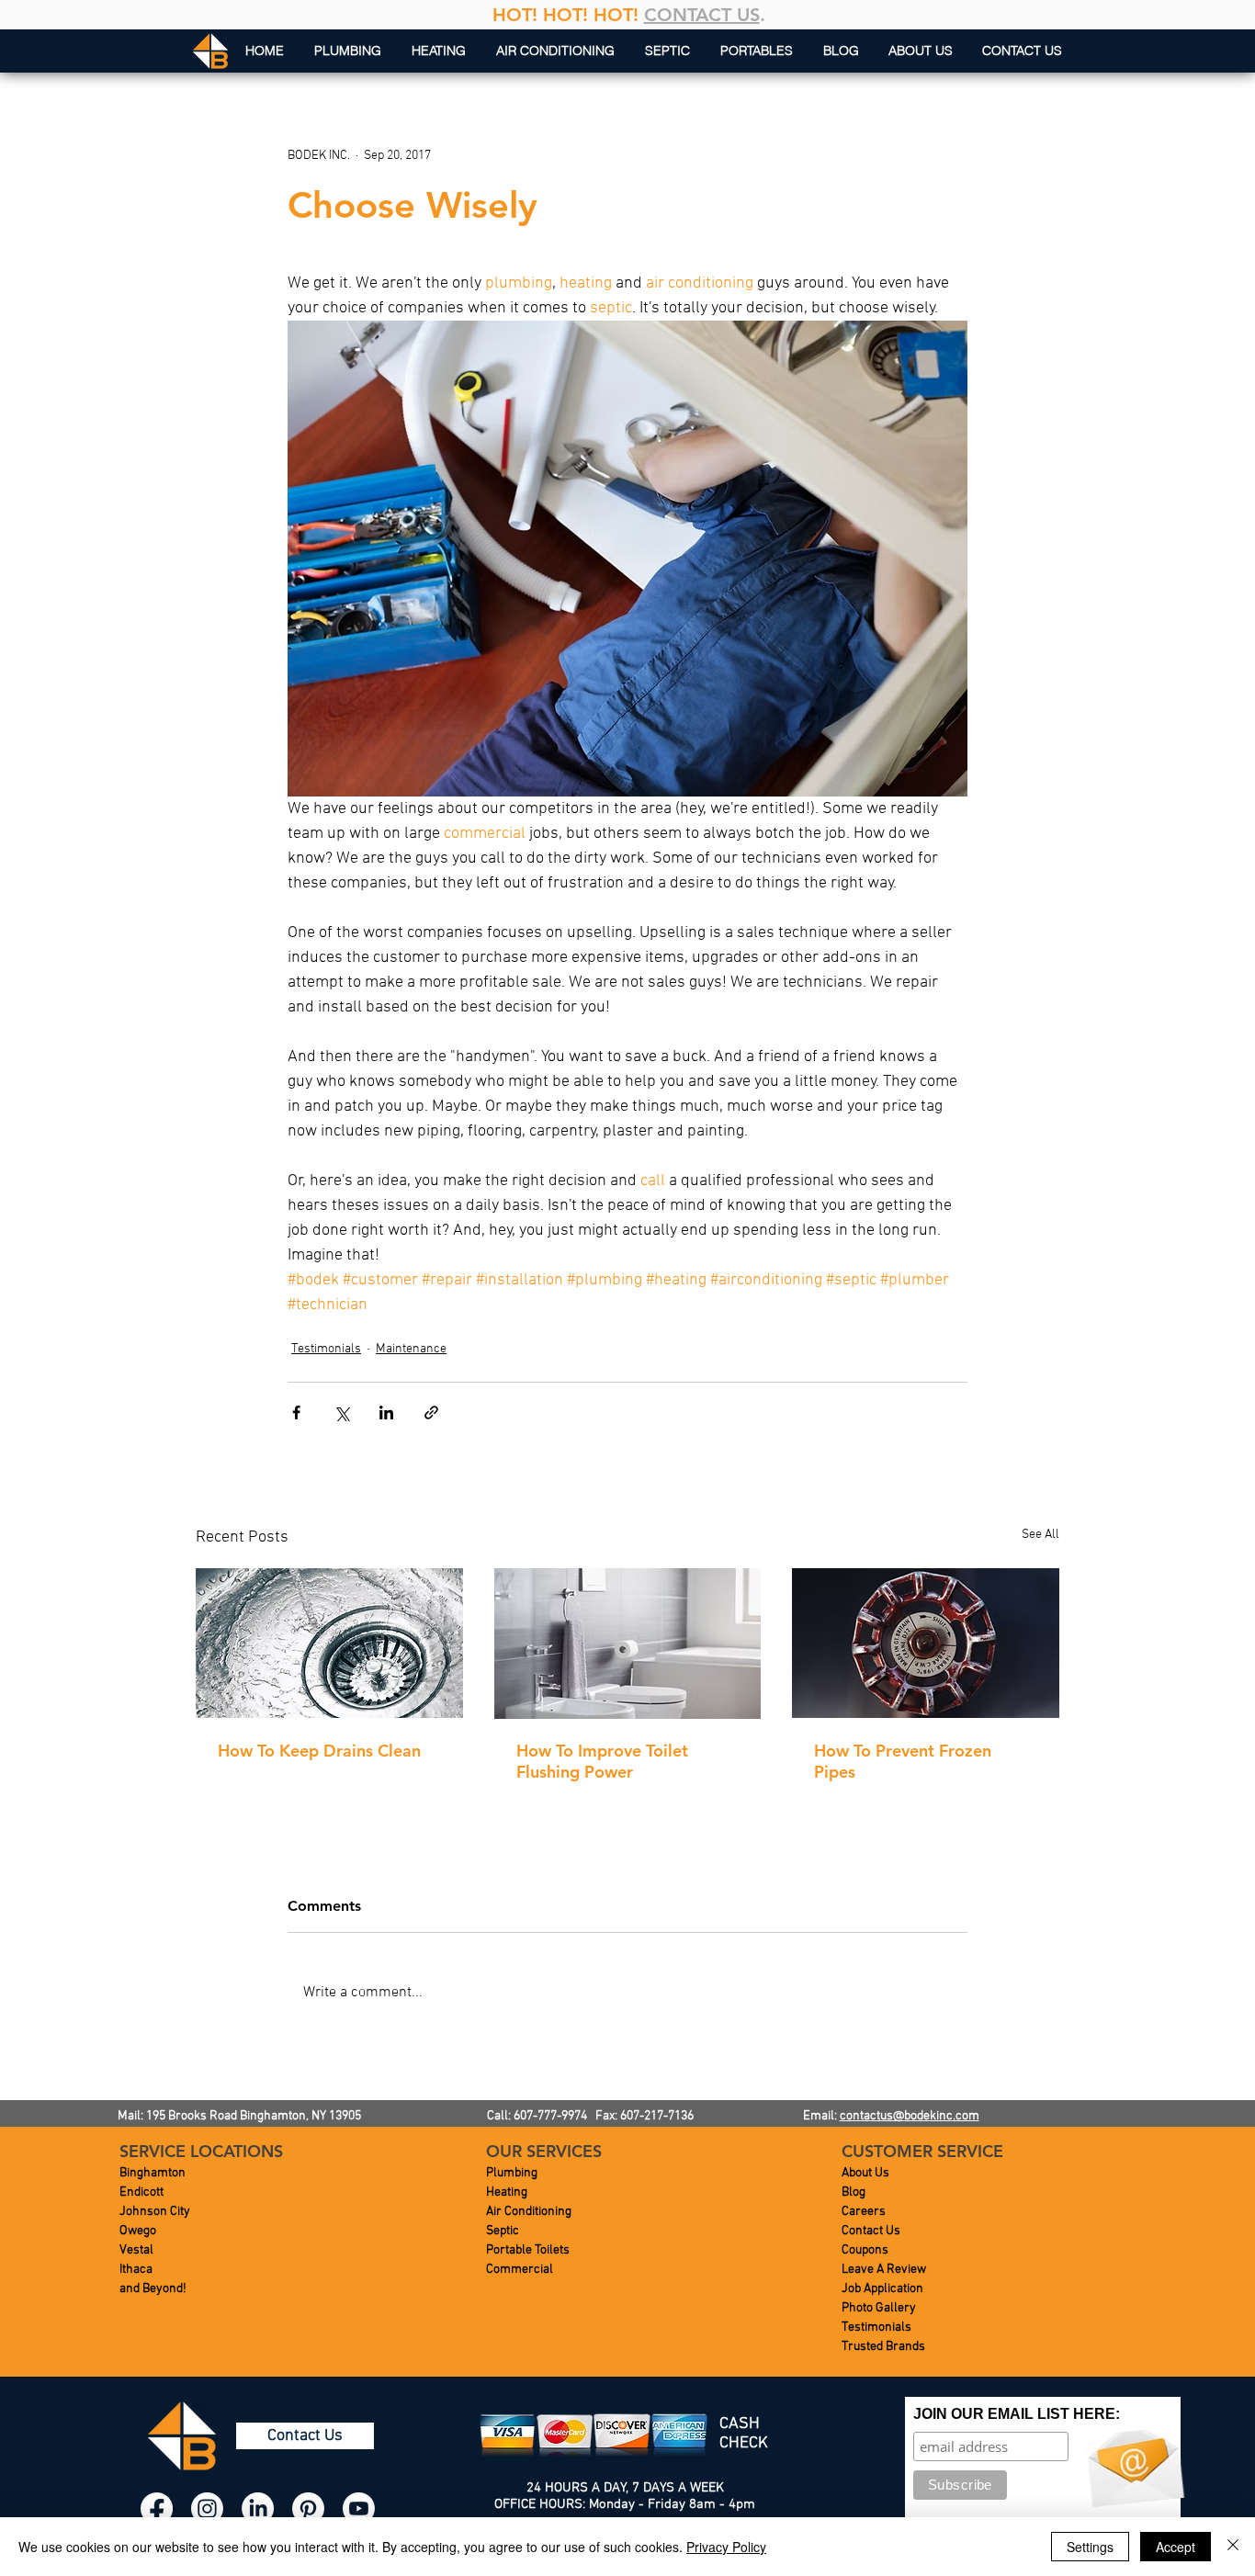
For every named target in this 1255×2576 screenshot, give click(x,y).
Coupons (865, 2250)
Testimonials (326, 1349)
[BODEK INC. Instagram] (207, 2508)
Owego (138, 2231)
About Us (865, 2173)
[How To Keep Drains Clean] (329, 1643)
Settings (1090, 2547)
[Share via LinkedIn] (386, 1412)
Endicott (141, 2192)
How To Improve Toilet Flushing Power (602, 1761)
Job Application (882, 2289)
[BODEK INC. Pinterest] (308, 2508)
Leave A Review (884, 2270)
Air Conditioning (529, 2212)
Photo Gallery (879, 2308)
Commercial (520, 2270)
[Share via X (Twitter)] (341, 1412)
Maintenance (411, 1349)
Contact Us (871, 2231)
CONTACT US (702, 15)
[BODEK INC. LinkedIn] (258, 2508)
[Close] (1233, 2547)
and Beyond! (153, 2289)
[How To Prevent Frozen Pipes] (926, 1643)
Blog (854, 2192)
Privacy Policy (726, 2547)
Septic (503, 2231)
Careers (864, 2212)
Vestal (136, 2250)
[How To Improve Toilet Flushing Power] (628, 1644)
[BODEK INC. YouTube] (359, 2508)
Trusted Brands (883, 2347)
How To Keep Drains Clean (319, 1751)
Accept (1176, 2547)
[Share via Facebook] (296, 1412)
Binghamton (153, 2173)
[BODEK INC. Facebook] (157, 2508)
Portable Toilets (528, 2250)
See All (1040, 1535)
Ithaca (136, 2270)
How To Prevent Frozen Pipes (903, 1761)
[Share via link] (431, 1412)
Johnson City (155, 2212)
